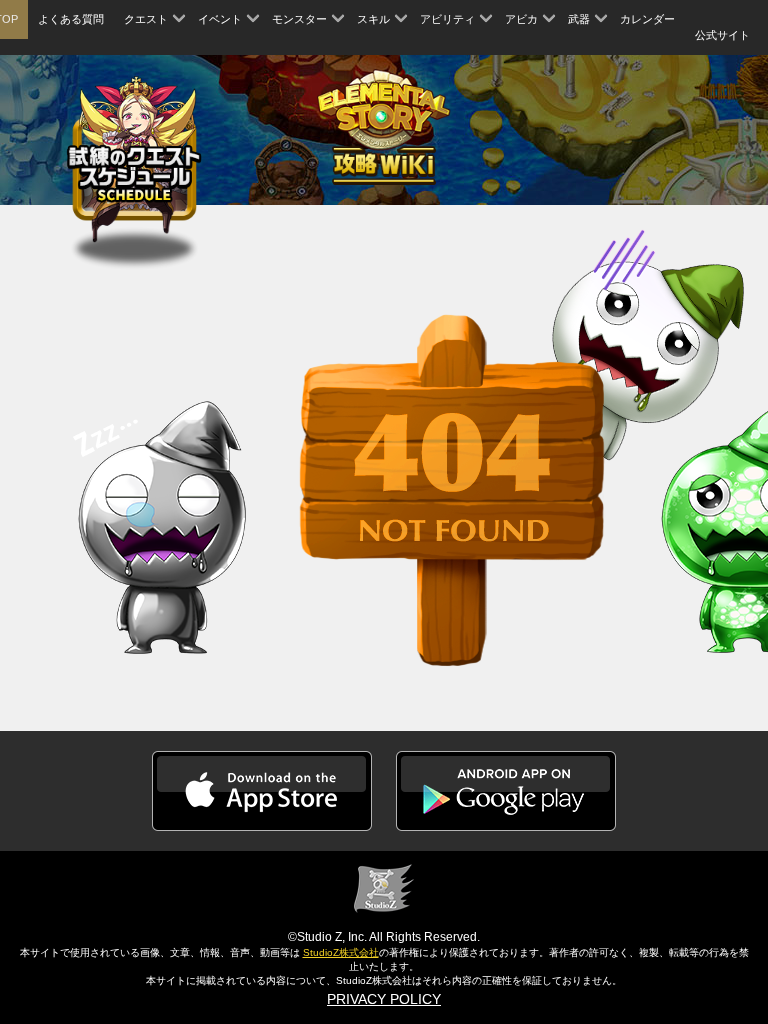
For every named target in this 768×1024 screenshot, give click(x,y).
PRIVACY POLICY (384, 999)
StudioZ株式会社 (341, 952)
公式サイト (722, 35)
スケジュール (134, 155)
